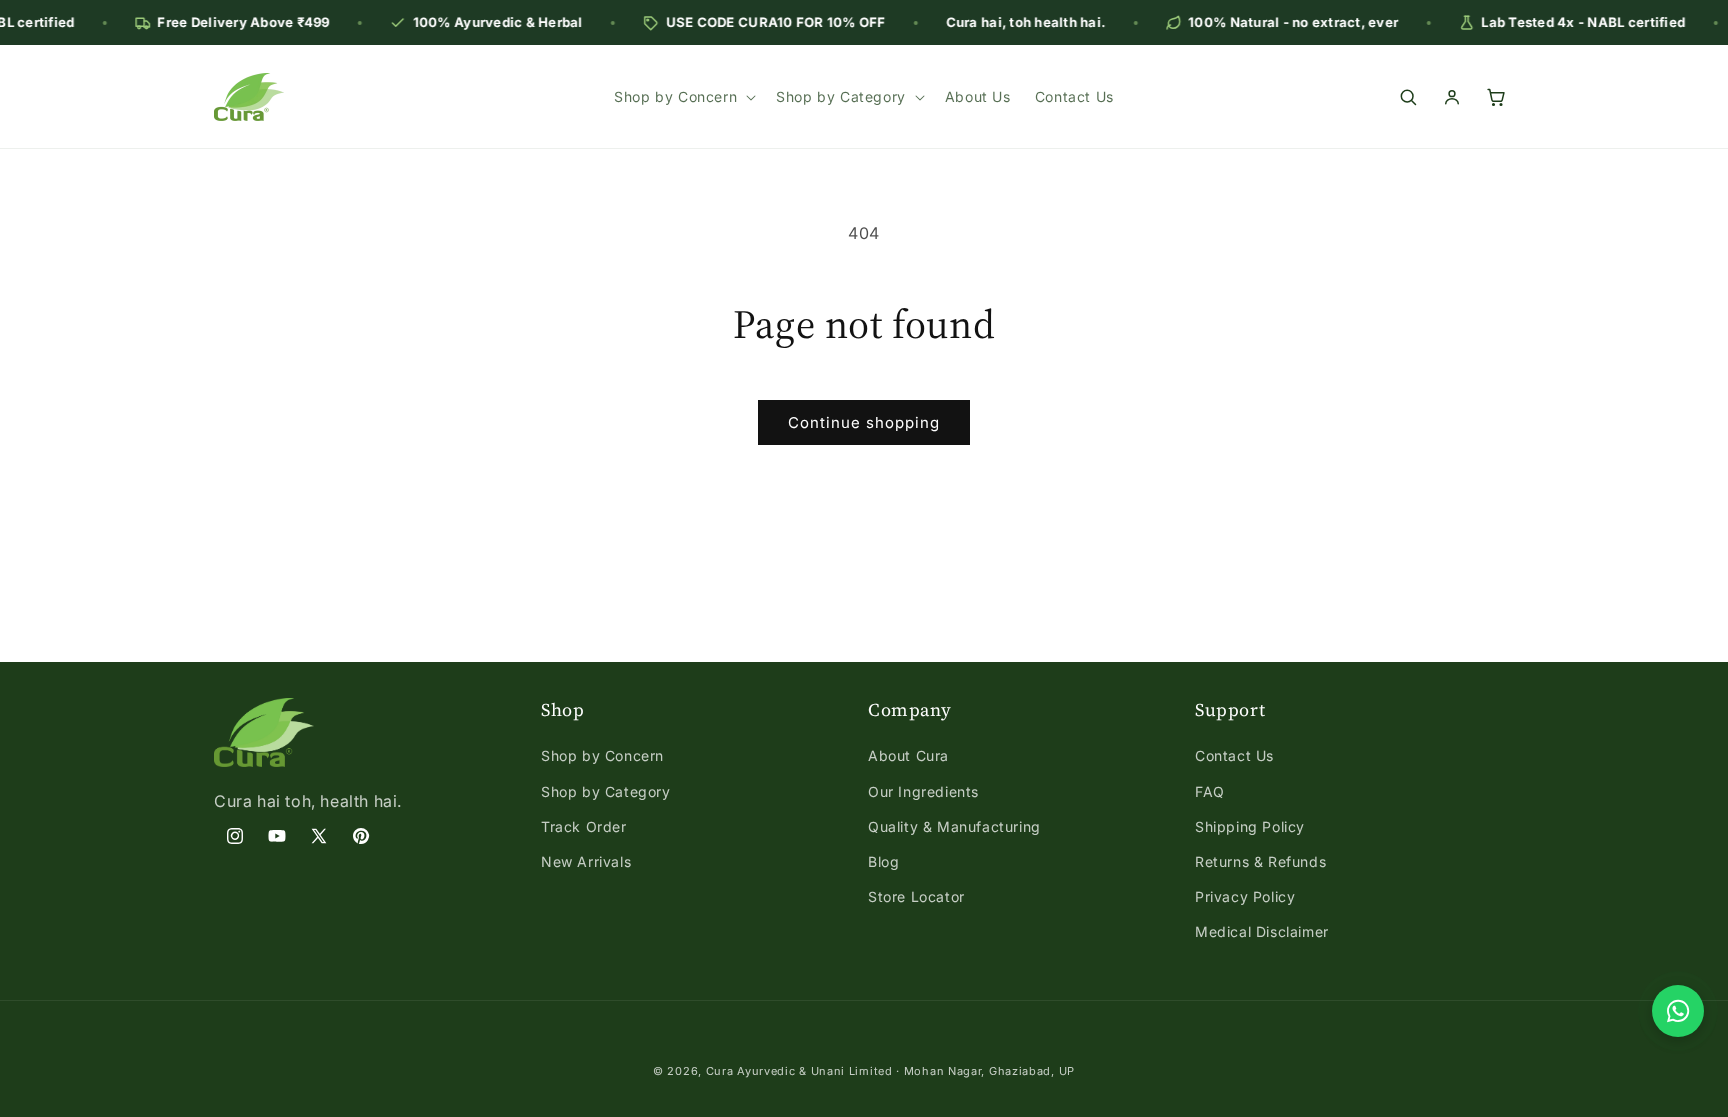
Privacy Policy (1245, 896)
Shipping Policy (1250, 826)
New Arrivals (586, 861)
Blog (883, 861)
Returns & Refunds (1260, 861)
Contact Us (1234, 755)
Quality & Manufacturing (954, 826)
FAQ (1210, 791)
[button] (683, 97)
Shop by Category (606, 791)
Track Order (584, 826)
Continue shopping (864, 422)
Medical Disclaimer (1262, 931)
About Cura (908, 755)
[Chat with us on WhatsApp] (1678, 1011)
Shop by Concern (602, 755)
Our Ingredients (923, 791)
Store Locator (916, 896)
